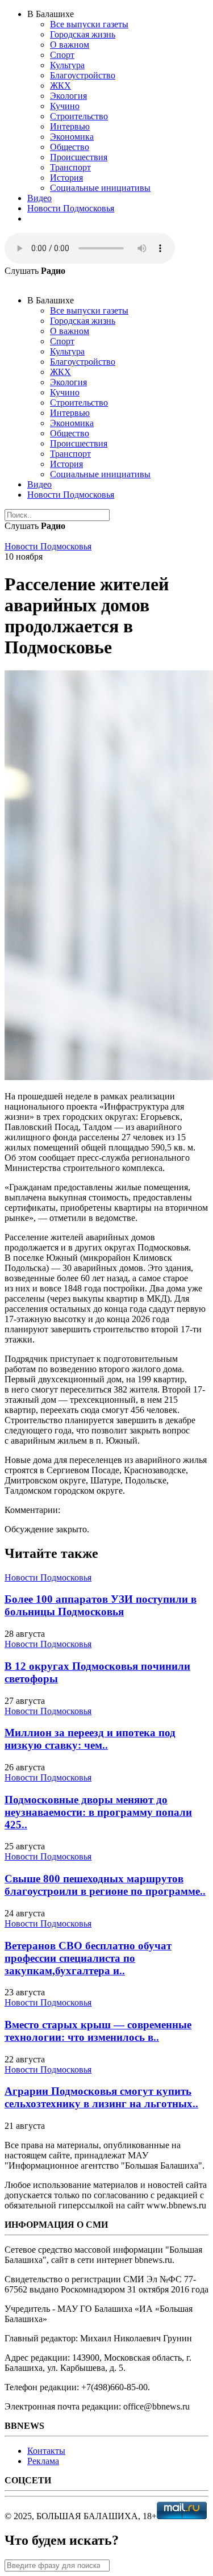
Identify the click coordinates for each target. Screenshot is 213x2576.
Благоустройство (83, 75)
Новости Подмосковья (71, 208)
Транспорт (70, 167)
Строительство (79, 116)
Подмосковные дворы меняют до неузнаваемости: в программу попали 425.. (98, 1812)
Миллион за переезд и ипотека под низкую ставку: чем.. (90, 1739)
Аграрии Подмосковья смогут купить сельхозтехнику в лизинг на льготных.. (101, 2097)
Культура (67, 65)
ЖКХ (60, 86)
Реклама (43, 2461)
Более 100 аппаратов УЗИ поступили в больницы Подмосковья (101, 1605)
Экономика (72, 137)
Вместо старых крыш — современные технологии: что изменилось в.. (98, 2031)
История (66, 178)
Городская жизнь (83, 34)
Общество (70, 147)
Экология (68, 96)
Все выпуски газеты (89, 24)
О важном (70, 45)
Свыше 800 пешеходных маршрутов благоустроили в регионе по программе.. (105, 1885)
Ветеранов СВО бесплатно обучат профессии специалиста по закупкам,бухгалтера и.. (88, 1958)
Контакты (46, 2451)
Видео (39, 198)
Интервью (70, 126)
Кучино (65, 106)
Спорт (62, 55)
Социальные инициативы (100, 188)
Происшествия (79, 157)
